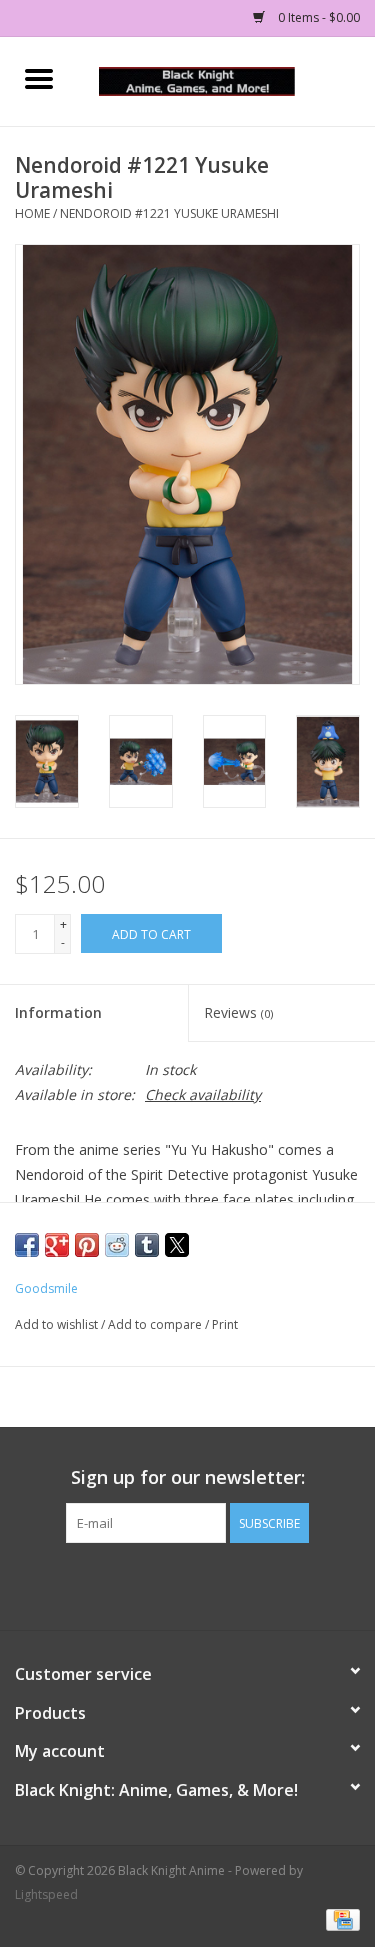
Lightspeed (46, 1894)
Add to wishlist (58, 1324)
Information (58, 1012)
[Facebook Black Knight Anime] (188, 1584)
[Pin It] (87, 1245)
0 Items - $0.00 (317, 17)
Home (32, 213)
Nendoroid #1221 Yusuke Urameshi (169, 213)
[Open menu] (39, 78)
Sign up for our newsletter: (188, 1477)
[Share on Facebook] (27, 1245)
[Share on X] (177, 1245)
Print (225, 1324)
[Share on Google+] (57, 1245)
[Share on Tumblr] (147, 1245)
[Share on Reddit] (117, 1245)
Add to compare (156, 1324)
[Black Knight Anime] (227, 79)
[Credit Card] (339, 1919)
